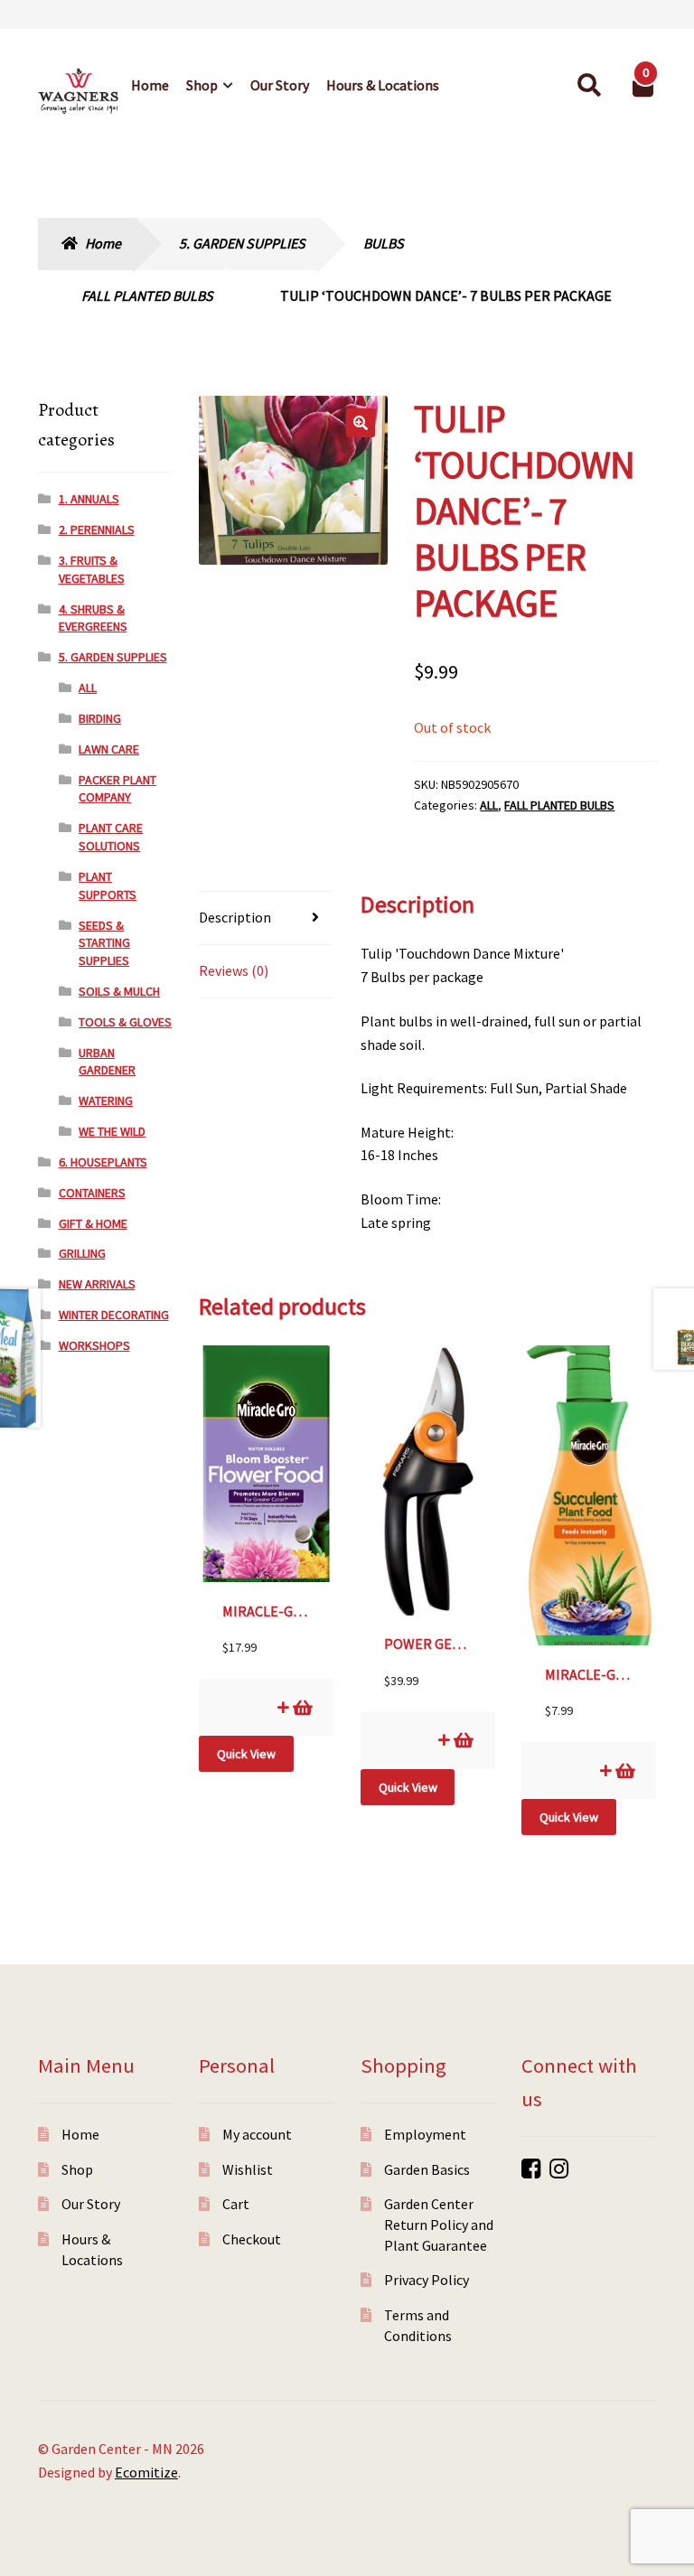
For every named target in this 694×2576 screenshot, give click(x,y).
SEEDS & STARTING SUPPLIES (104, 943)
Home (150, 85)
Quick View (246, 1754)
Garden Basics (427, 2169)
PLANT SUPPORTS (108, 885)
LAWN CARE (109, 749)
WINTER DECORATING (114, 1315)
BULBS (384, 243)
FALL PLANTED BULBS (147, 295)
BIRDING (100, 718)
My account (257, 2134)
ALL (489, 805)
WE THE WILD (112, 1131)
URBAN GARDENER (107, 1062)
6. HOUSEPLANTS (103, 1162)
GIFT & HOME (93, 1223)
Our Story (280, 85)
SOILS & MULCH (119, 991)
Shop (202, 85)
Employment (425, 2134)
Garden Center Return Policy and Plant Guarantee (439, 2224)
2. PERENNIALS (97, 529)
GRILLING (82, 1253)
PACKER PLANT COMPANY (117, 789)
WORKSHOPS (94, 1345)
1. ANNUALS (89, 499)
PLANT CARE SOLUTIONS (111, 837)
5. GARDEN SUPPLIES (242, 243)
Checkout (252, 2239)
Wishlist (248, 2169)
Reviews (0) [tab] (234, 970)
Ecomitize (146, 2472)
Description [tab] (235, 917)
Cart (236, 2204)
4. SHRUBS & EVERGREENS (93, 618)
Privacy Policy (427, 2280)
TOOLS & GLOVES (125, 1022)
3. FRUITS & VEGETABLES (92, 569)
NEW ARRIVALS (97, 1284)
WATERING (106, 1101)
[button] (361, 423)
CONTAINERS (92, 1193)
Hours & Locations (383, 85)
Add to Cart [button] (301, 1707)
